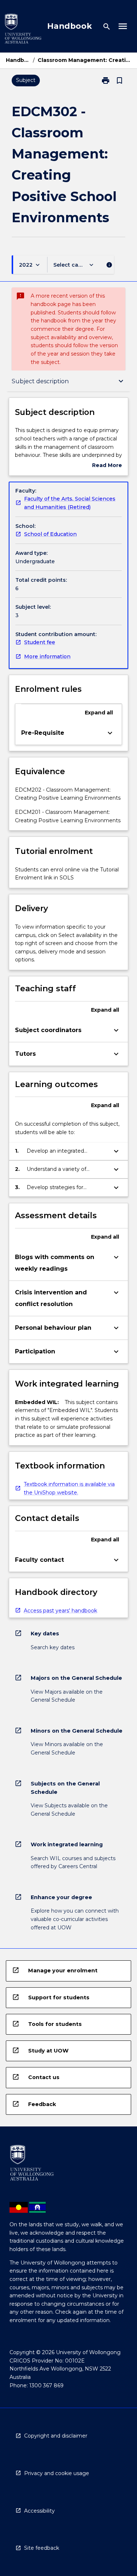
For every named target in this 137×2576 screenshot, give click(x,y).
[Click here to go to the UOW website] (23, 30)
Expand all (99, 713)
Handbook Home (18, 60)
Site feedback (42, 2548)
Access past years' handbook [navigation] (60, 1611)
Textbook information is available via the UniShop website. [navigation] (69, 1488)
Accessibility (39, 2511)
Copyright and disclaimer (56, 2436)
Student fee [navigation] (40, 642)
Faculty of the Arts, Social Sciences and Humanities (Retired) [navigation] (70, 503)
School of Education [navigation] (50, 534)
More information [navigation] (47, 656)
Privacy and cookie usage (57, 2473)
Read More (107, 466)
